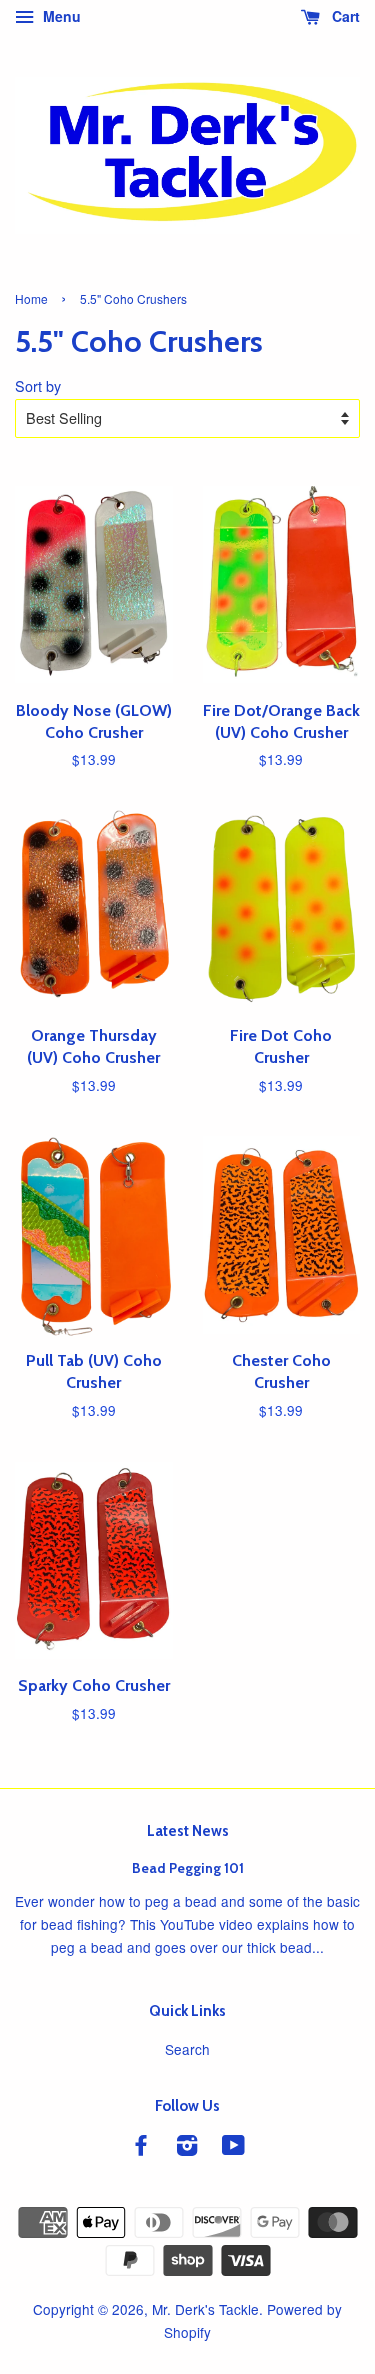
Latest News (188, 1831)
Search (187, 2049)
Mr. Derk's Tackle (205, 2309)
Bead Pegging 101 (188, 1868)
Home (31, 298)
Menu (60, 16)
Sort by (38, 385)
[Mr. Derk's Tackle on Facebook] (141, 2148)
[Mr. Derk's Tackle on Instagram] (187, 2148)
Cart (344, 16)
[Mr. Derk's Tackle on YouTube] (233, 2148)
